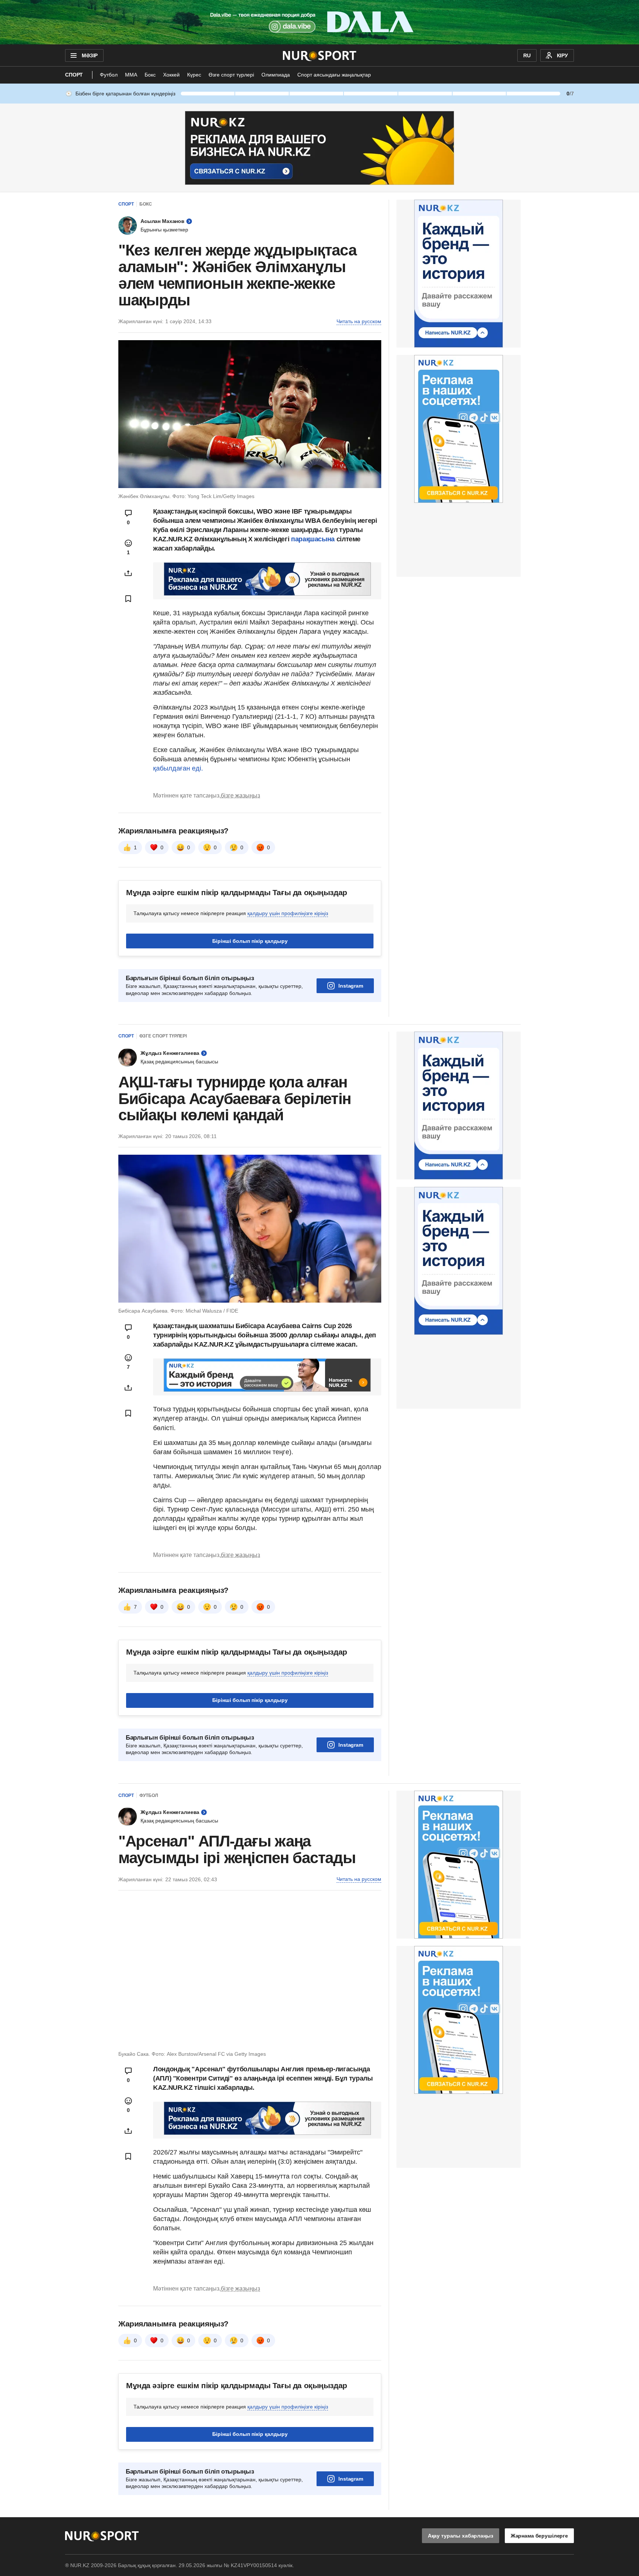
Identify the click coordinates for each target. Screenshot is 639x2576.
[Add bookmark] (128, 599)
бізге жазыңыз (240, 796)
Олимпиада (276, 75)
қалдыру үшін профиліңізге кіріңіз (288, 913)
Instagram (351, 986)
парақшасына (313, 539)
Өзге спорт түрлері (231, 75)
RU (527, 55)
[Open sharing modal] (128, 573)
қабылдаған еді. (178, 768)
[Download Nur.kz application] (319, 22)
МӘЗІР (90, 55)
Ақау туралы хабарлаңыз (461, 2536)
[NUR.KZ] (320, 55)
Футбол (109, 75)
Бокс (150, 75)
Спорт (74, 75)
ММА (131, 75)
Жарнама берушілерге (539, 2536)
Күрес (194, 75)
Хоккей (171, 75)
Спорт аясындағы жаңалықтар (334, 75)
